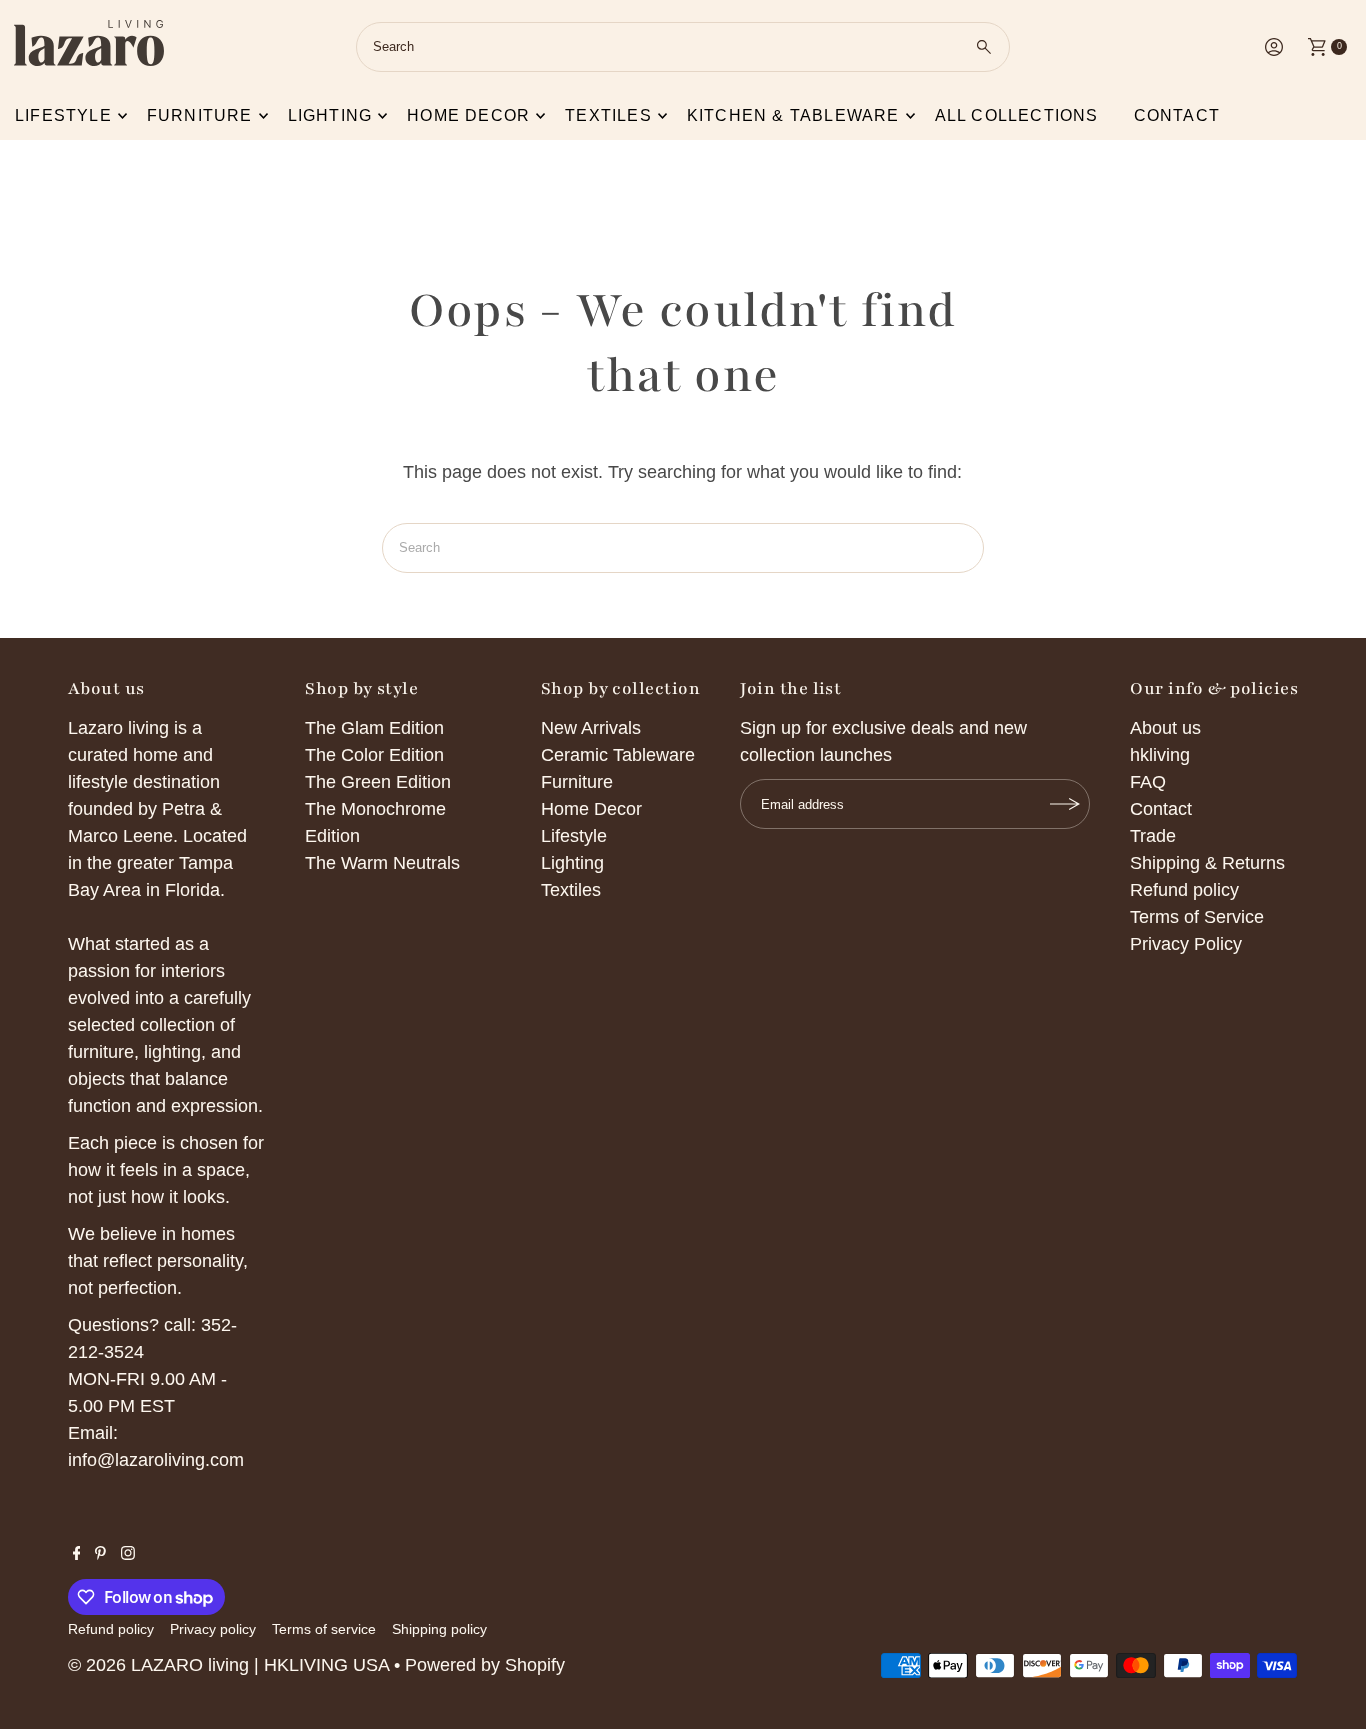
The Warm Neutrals (382, 863)
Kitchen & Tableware (793, 115)
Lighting (330, 115)
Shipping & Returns (1207, 863)
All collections (1017, 115)
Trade (1153, 836)
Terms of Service (1197, 917)
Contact (1177, 115)
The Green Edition (378, 782)
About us (1165, 728)
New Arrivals (591, 728)
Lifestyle (63, 115)
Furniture (200, 115)
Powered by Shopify (485, 1665)
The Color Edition (374, 755)
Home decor (468, 115)
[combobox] (683, 47)
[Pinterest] (100, 1554)
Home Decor (591, 809)
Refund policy (1184, 890)
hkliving (1160, 755)
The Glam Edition (374, 728)
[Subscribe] (1065, 804)
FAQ (1148, 782)
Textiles (608, 115)
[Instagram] (128, 1554)
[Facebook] (77, 1554)
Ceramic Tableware (618, 755)
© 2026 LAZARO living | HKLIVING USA (228, 1665)
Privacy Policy (1186, 944)
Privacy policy (213, 1629)
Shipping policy (439, 1629)
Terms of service (324, 1629)
